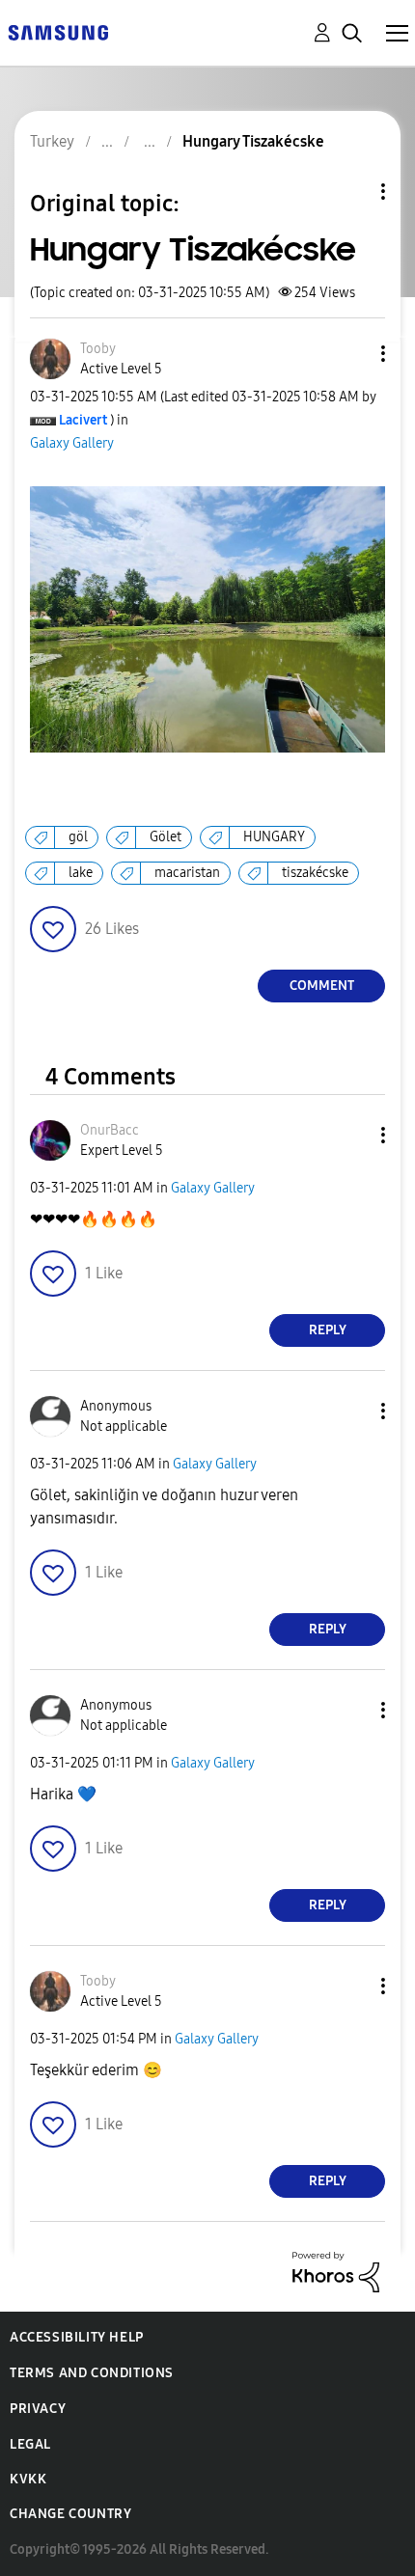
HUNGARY (274, 837)
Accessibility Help (77, 2337)
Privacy (38, 2409)
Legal (30, 2444)
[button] (351, 354)
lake (81, 873)
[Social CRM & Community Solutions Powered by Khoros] (336, 2271)
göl (78, 837)
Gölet (166, 837)
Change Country (70, 2514)
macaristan (187, 873)
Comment (322, 986)
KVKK (28, 2479)
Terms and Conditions (92, 2373)
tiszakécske (315, 873)
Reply (328, 1330)
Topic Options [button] (350, 192)
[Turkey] (58, 31)
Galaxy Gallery (72, 443)
